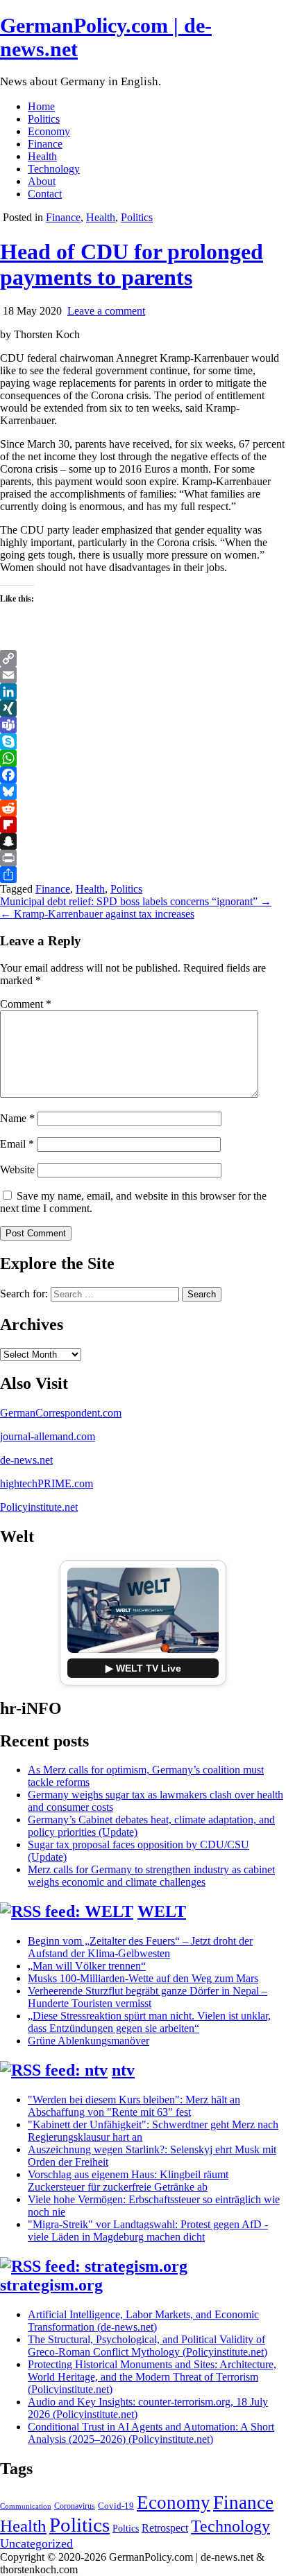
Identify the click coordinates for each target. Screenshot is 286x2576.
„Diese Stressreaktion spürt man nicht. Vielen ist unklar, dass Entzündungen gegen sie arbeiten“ (149, 2022)
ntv (123, 2070)
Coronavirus (75, 2506)
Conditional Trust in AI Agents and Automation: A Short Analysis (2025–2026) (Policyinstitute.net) (151, 2433)
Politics (44, 119)
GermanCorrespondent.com (61, 1413)
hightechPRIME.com (47, 1483)
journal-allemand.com (48, 1436)
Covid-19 (116, 2506)
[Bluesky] (143, 791)
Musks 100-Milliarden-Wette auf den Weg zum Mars (143, 1978)
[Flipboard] (143, 825)
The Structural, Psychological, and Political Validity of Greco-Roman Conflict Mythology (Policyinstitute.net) (148, 2346)
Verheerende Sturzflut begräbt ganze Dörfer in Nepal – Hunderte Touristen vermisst (148, 1997)
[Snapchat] (143, 841)
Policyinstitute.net (39, 1507)
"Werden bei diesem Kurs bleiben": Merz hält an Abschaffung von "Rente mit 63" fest (134, 2106)
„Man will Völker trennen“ (87, 1966)
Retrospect (165, 2528)
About (42, 181)
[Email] (143, 675)
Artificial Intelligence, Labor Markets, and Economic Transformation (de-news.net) (143, 2321)
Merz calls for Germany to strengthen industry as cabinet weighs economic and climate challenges (151, 1876)
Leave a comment (106, 311)
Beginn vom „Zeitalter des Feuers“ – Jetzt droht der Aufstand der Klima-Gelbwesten (140, 1947)
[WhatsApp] (143, 758)
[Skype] (143, 742)
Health (42, 156)
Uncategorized (36, 2543)
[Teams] (143, 725)
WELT (162, 1911)
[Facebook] (143, 775)
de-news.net (26, 1460)
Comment (26, 1004)
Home (41, 106)
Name (17, 1118)
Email (17, 1144)
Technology (54, 169)
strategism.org (51, 2285)
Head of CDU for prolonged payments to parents (132, 264)
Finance (45, 144)
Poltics (126, 2528)
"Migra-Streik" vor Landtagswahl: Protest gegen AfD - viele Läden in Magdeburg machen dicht (148, 2231)
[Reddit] (143, 808)
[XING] (143, 708)
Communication (26, 2506)
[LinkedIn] (143, 692)
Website (17, 1169)
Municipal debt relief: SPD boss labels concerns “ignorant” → (136, 901)
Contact (45, 194)
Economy (49, 131)
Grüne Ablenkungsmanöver (89, 2041)
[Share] (143, 875)
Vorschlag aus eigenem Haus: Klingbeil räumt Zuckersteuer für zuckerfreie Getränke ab (128, 2181)
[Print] (143, 858)
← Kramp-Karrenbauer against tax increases (97, 914)
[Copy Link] (143, 658)
